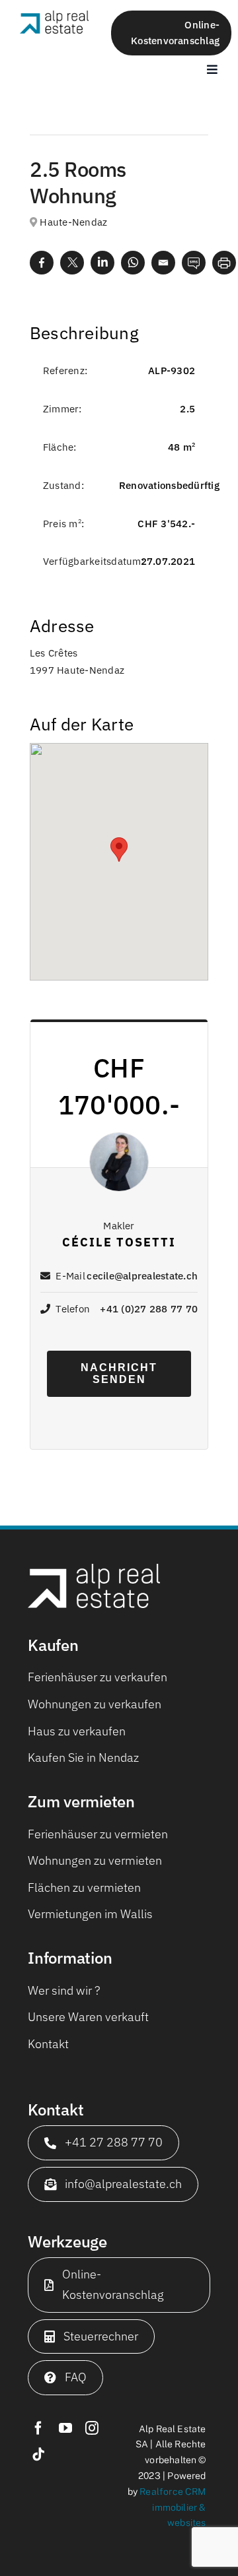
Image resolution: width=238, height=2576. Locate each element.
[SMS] (194, 262)
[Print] (224, 262)
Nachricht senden (119, 1373)
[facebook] (38, 2428)
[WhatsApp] (133, 262)
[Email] (163, 262)
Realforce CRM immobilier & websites (173, 2507)
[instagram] (92, 2428)
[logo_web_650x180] (54, 16)
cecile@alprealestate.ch (142, 1276)
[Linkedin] (102, 262)
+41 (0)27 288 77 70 (149, 1309)
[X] (72, 262)
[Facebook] (42, 262)
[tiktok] (38, 2455)
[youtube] (65, 2428)
